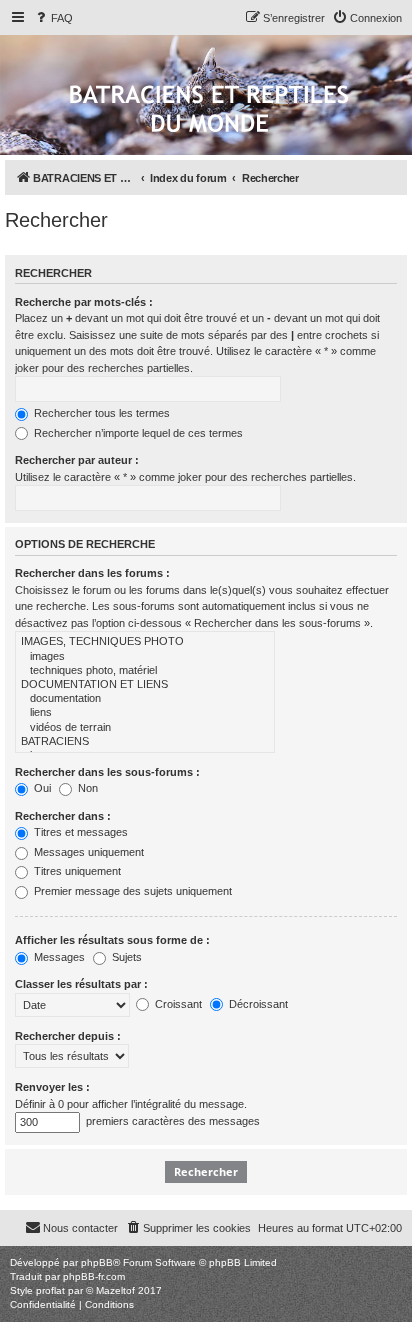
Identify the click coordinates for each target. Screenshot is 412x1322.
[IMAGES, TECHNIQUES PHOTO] (145, 642)
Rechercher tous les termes (100, 413)
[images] (145, 657)
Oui (41, 788)
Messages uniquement (87, 852)
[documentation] (145, 699)
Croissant (177, 1004)
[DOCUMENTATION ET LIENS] (145, 685)
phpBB (97, 1262)
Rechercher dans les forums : (92, 573)
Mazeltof (115, 1290)
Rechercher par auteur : (77, 460)
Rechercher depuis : (68, 1036)
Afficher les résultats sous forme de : (112, 940)
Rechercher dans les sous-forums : (107, 772)
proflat (50, 1290)
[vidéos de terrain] (145, 728)
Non (86, 788)
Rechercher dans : (63, 816)
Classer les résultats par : (81, 984)
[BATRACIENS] (145, 742)
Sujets (125, 957)
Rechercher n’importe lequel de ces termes (137, 433)
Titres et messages (79, 832)
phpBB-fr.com (94, 1276)
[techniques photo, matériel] (145, 671)
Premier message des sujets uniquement (131, 891)
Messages (58, 957)
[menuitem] (53, 18)
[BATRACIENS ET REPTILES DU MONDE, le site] (209, 110)
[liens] (145, 713)
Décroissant (257, 1004)
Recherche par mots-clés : (84, 302)
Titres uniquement (76, 871)
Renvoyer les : (52, 1087)
